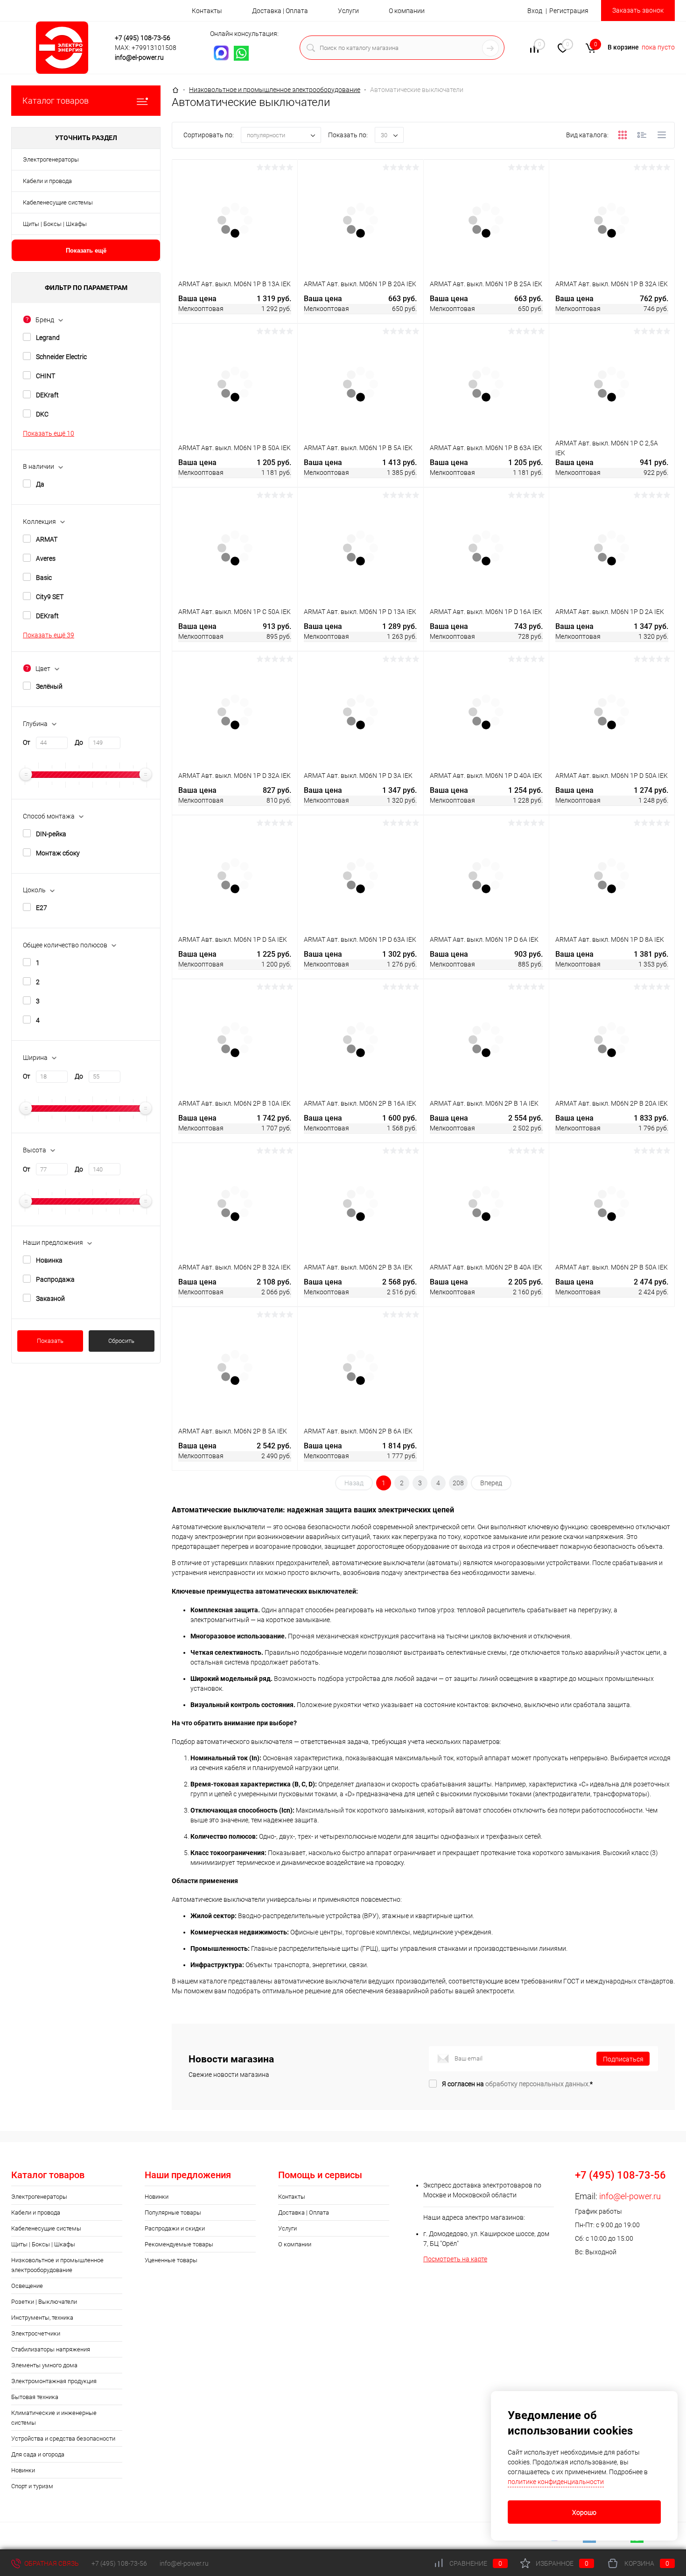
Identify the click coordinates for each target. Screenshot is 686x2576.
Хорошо (584, 2512)
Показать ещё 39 (49, 635)
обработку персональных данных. (538, 2084)
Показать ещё (86, 251)
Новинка (49, 1260)
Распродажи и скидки (175, 2228)
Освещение (27, 2286)
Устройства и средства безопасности (63, 2438)
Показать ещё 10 (49, 433)
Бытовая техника (35, 2397)
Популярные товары (173, 2213)
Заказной (50, 1299)
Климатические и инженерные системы (54, 2418)
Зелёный (49, 686)
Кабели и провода (47, 181)
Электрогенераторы (51, 159)
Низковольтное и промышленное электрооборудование (57, 2265)
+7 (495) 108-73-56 (143, 38)
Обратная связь (51, 2563)
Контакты (207, 11)
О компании (407, 11)
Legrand (48, 338)
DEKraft (47, 395)
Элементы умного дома (44, 2365)
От (27, 742)
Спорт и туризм (32, 2486)
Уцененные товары (171, 2260)
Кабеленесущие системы (58, 202)
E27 (42, 908)
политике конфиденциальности (556, 2482)
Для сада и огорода (38, 2454)
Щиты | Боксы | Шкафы (55, 224)
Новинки (23, 2470)
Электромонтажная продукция (54, 2381)
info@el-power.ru (139, 57)
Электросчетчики (36, 2333)
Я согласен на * (517, 2084)
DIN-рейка (51, 834)
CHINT (45, 376)
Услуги (348, 11)
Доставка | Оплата (280, 11)
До (79, 742)
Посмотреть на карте (455, 2259)
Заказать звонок (638, 10)
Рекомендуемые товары (179, 2244)
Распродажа (55, 1279)
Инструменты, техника (42, 2318)
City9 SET (50, 597)
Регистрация (569, 11)
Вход (535, 11)
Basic (44, 578)
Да (40, 484)
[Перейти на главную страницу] (65, 48)
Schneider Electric (61, 357)
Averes (46, 558)
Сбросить (121, 1341)
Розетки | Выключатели (44, 2302)
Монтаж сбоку (58, 853)
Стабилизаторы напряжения (51, 2349)
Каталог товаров (56, 101)
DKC (42, 414)
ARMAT (47, 539)
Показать (50, 1341)
